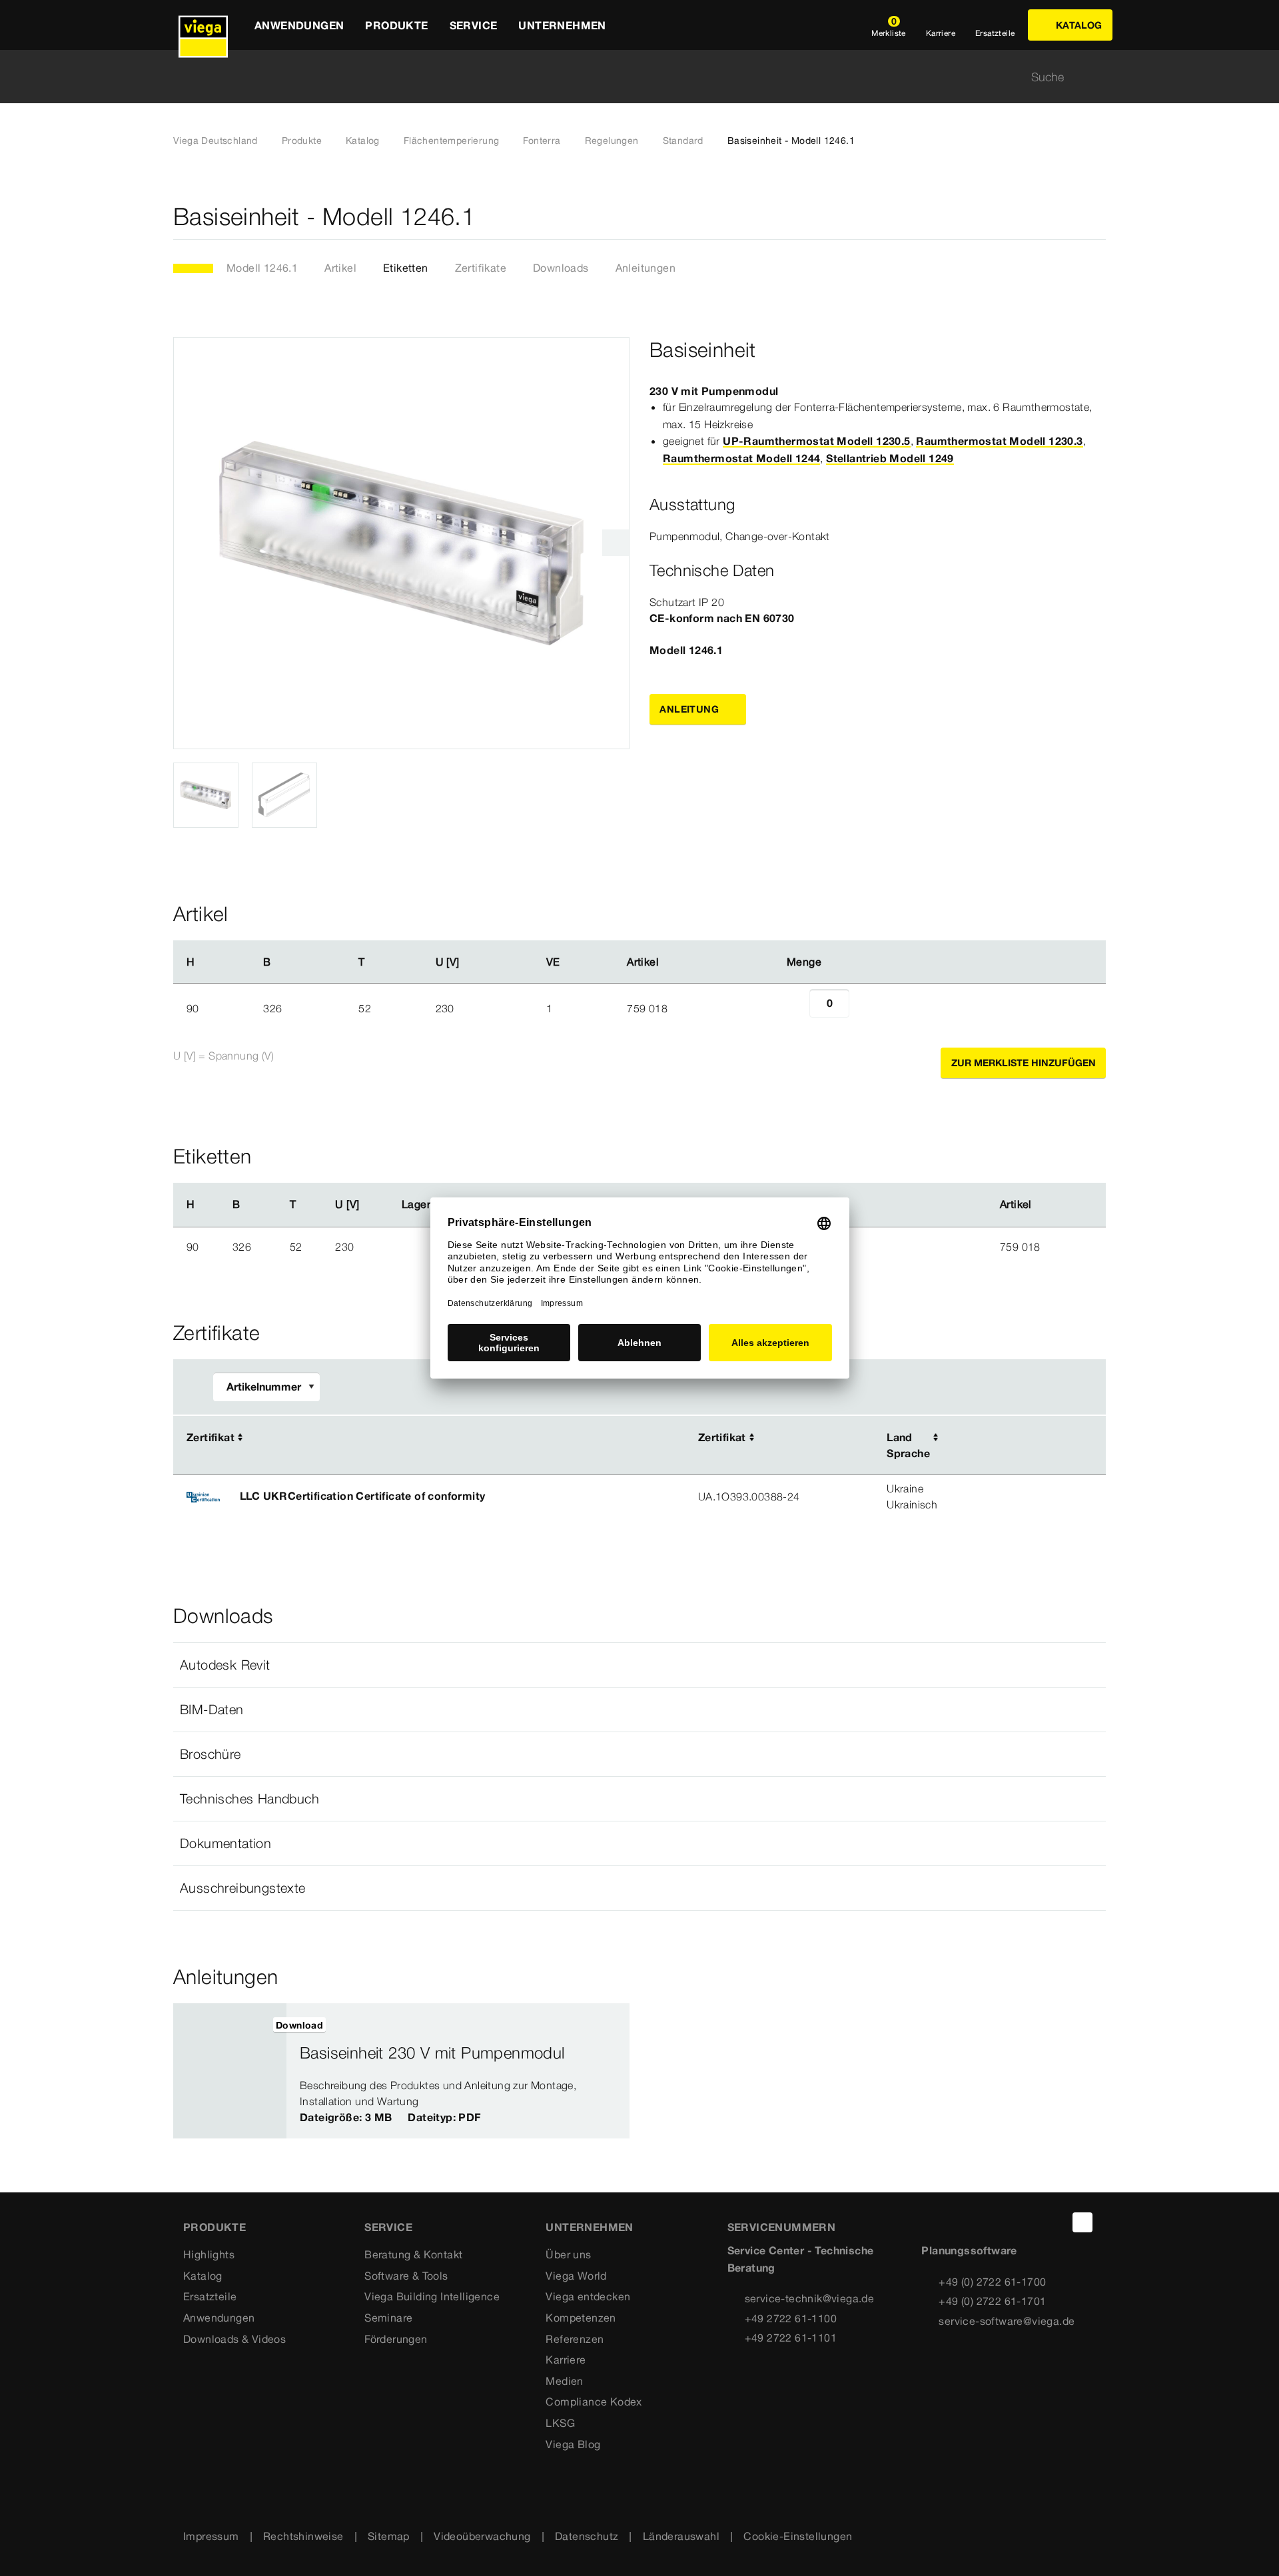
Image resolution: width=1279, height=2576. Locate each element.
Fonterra (542, 141)
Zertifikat (211, 1437)
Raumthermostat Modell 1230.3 (999, 441)
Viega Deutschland (215, 141)
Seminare (388, 2318)
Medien (564, 2381)
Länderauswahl (681, 2536)
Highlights (209, 2254)
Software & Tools (406, 2276)
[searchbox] (628, 77)
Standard (683, 141)
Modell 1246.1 (262, 268)
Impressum (211, 2536)
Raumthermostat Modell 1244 (741, 458)
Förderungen (396, 2339)
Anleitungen (645, 268)
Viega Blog (573, 2444)
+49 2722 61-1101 (791, 2338)
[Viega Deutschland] (203, 25)
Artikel (340, 268)
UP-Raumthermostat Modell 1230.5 (816, 441)
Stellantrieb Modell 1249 (890, 458)
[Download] (1009, 1439)
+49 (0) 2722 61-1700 (992, 2282)
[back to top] (1082, 2222)
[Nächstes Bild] (616, 543)
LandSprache (908, 1445)
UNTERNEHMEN (589, 2227)
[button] (639, 1665)
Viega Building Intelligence (432, 2296)
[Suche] (1098, 77)
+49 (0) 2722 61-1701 (992, 2301)
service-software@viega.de (1007, 2321)
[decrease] (795, 1008)
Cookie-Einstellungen (798, 2536)
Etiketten (406, 268)
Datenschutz (587, 2536)
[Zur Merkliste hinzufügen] (1098, 217)
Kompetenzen (581, 2318)
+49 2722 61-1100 (791, 2318)
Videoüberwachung (482, 2536)
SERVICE (388, 2227)
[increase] (864, 1008)
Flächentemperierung (452, 141)
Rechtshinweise (303, 2536)
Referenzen (575, 2339)
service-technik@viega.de (810, 2298)
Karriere (566, 2360)
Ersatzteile (210, 2296)
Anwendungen (219, 2318)
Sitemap (389, 2536)
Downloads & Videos (234, 2339)
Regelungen (612, 141)
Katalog (363, 141)
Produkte (302, 141)
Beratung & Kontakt (413, 2254)
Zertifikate (481, 268)
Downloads (561, 268)
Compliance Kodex (594, 2402)
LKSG (560, 2423)
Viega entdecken (588, 2296)
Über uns (568, 2254)
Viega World (576, 2276)
